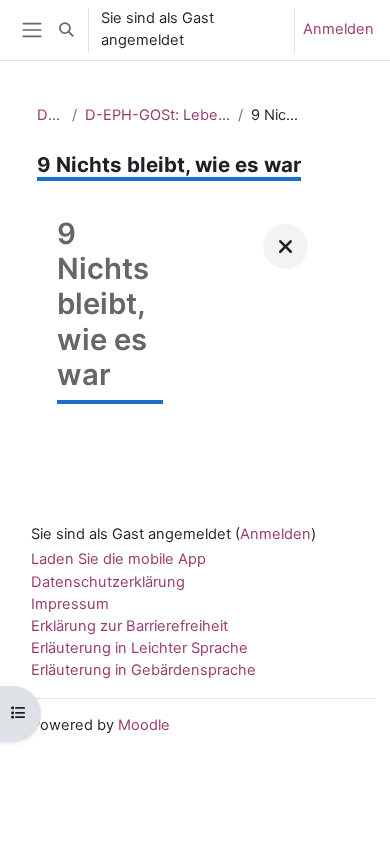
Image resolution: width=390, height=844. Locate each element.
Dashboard (50, 115)
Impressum (70, 604)
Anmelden (338, 29)
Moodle (144, 725)
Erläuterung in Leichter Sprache (139, 648)
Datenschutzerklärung (108, 582)
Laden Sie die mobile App (118, 559)
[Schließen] (285, 246)
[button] (66, 30)
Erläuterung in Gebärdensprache (143, 670)
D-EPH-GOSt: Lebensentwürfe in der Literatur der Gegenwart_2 (157, 115)
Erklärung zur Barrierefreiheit (129, 626)
